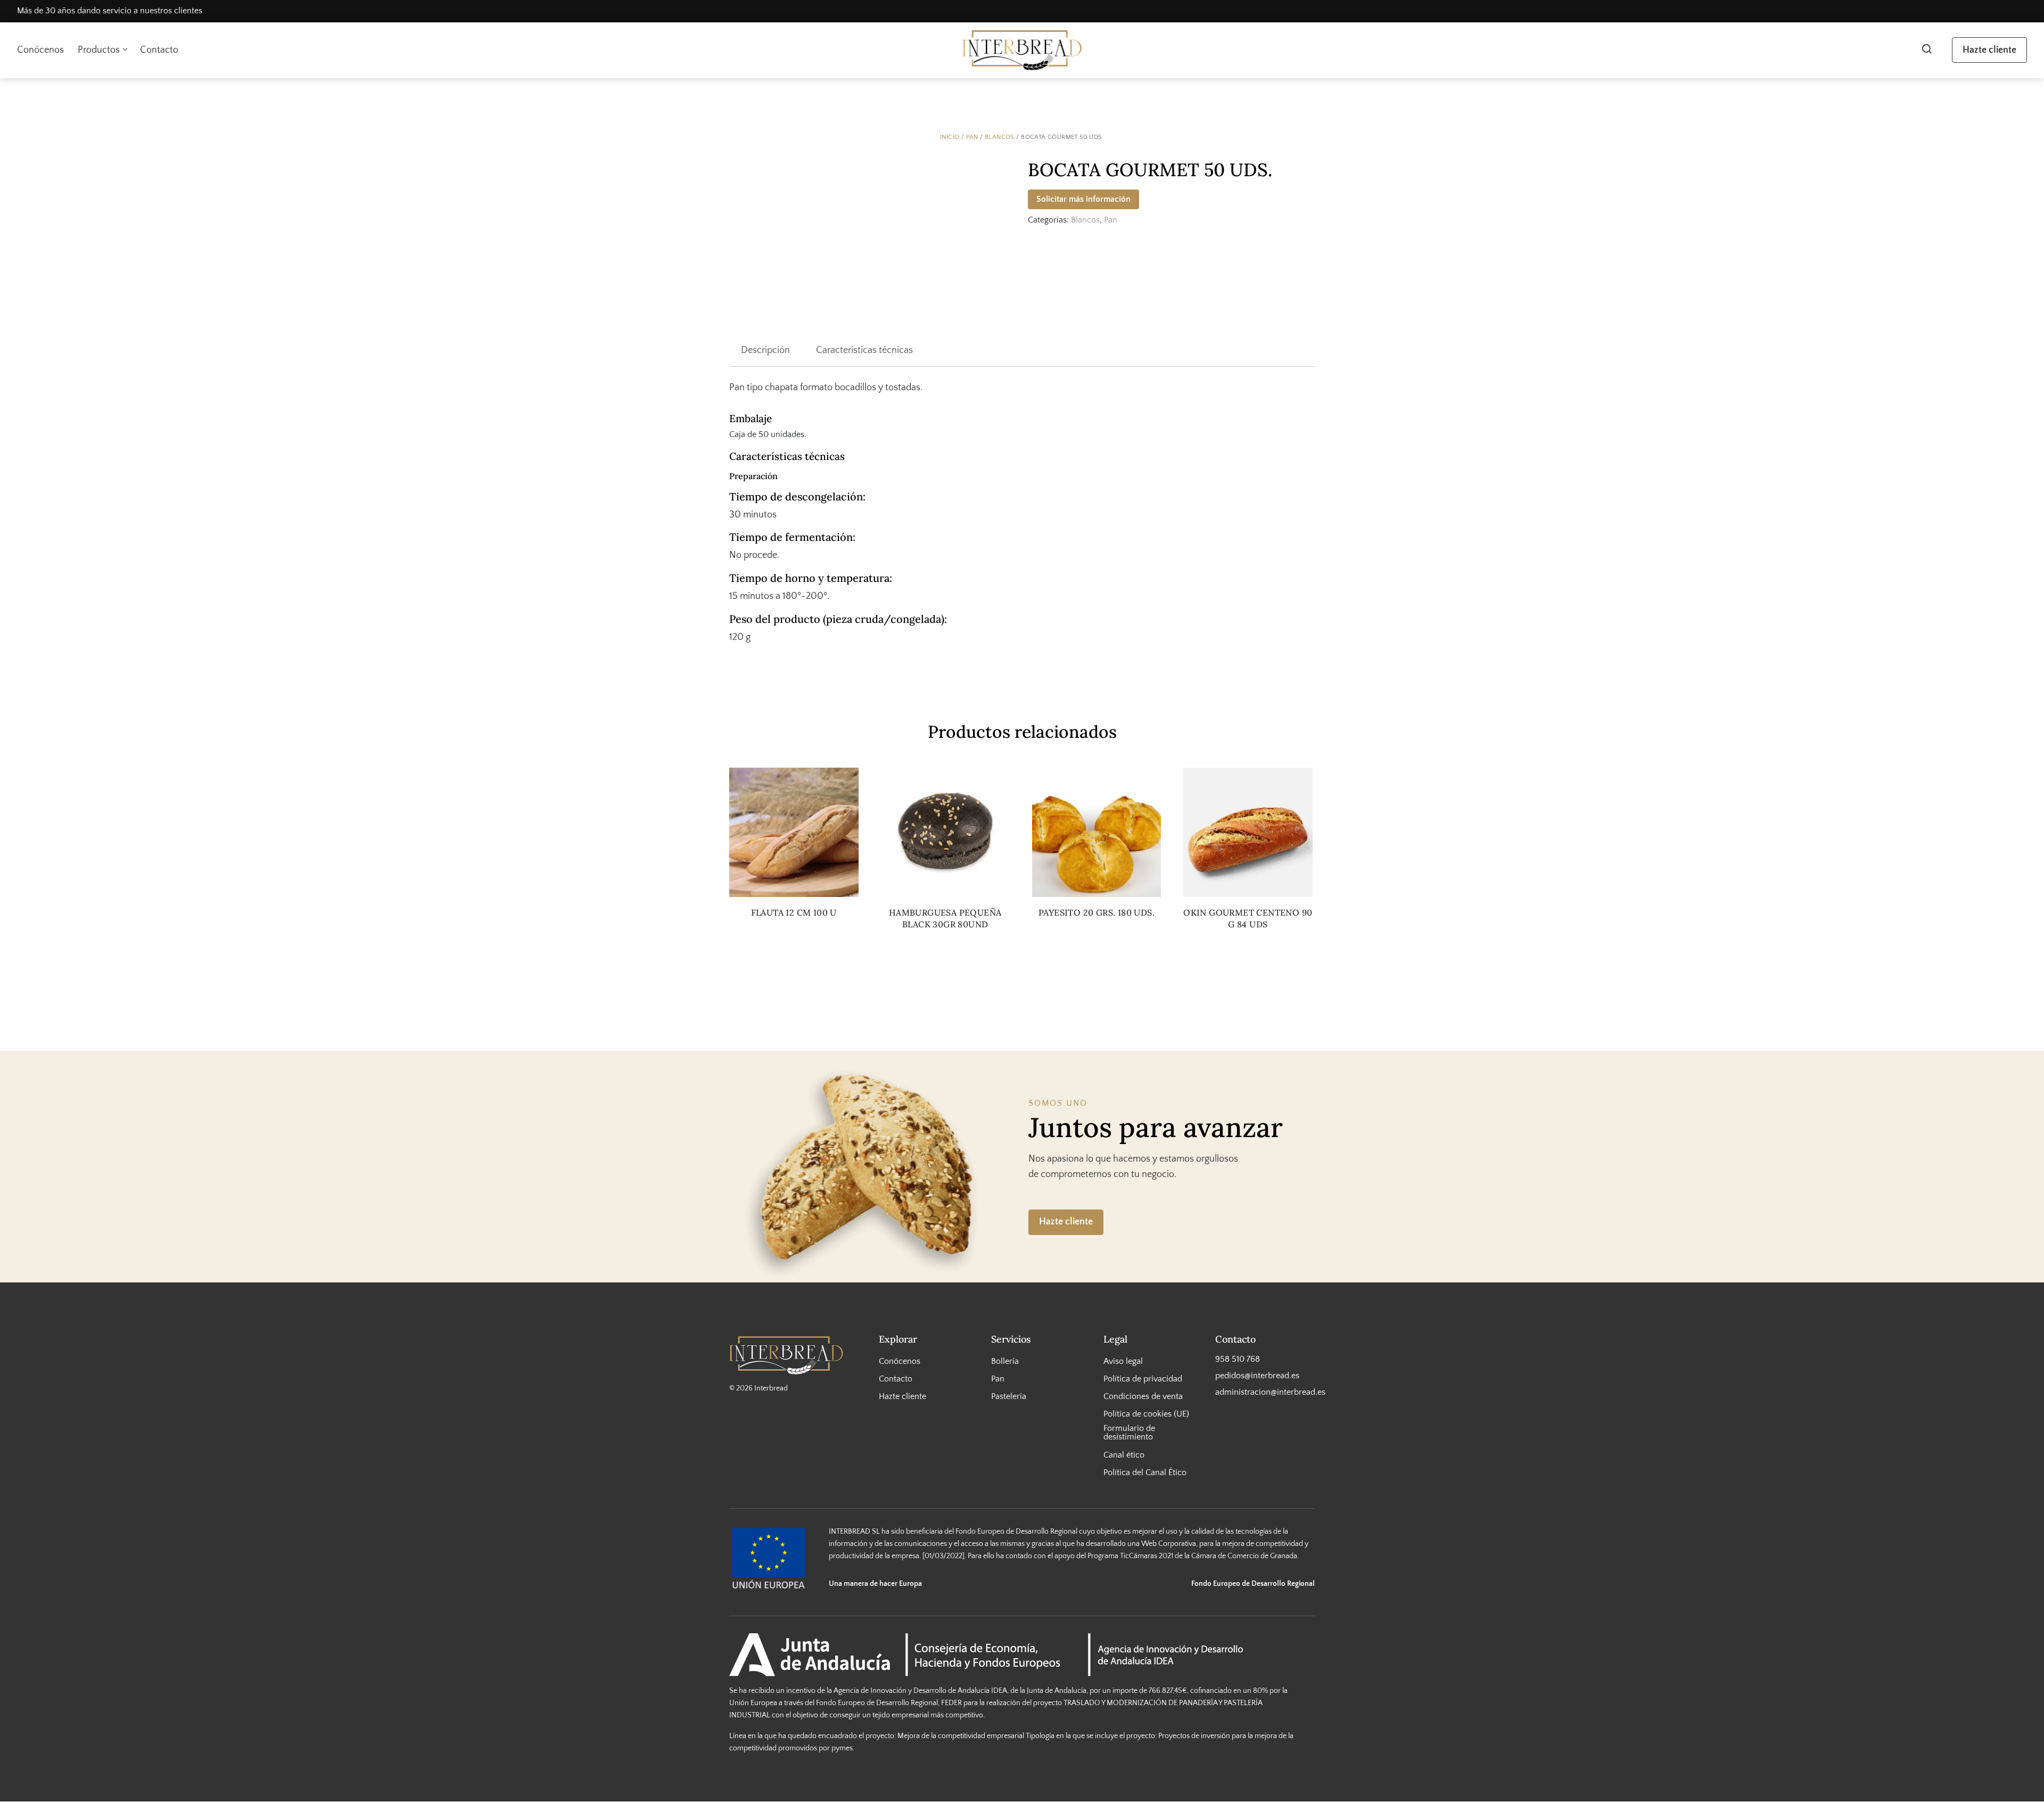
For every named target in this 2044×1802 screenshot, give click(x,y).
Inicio (950, 137)
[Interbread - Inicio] (1022, 50)
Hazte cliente (1989, 50)
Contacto (159, 50)
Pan (972, 137)
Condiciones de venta (1143, 1396)
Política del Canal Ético (1145, 1472)
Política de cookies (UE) (1146, 1414)
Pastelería (1009, 1396)
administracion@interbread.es (1265, 1392)
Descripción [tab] (765, 350)
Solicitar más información (1083, 199)
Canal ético (1124, 1455)
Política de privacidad (1143, 1379)
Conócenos (40, 50)
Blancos (1000, 137)
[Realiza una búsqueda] (1927, 50)
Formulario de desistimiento (1129, 1433)
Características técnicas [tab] (864, 350)
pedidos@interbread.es (1257, 1376)
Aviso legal (1123, 1361)
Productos (99, 50)
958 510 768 (1238, 1359)
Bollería (1005, 1361)
